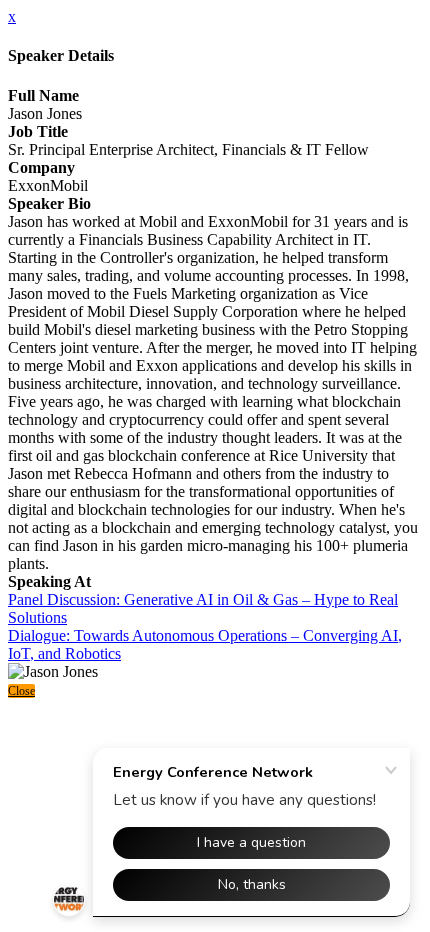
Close (21, 691)
